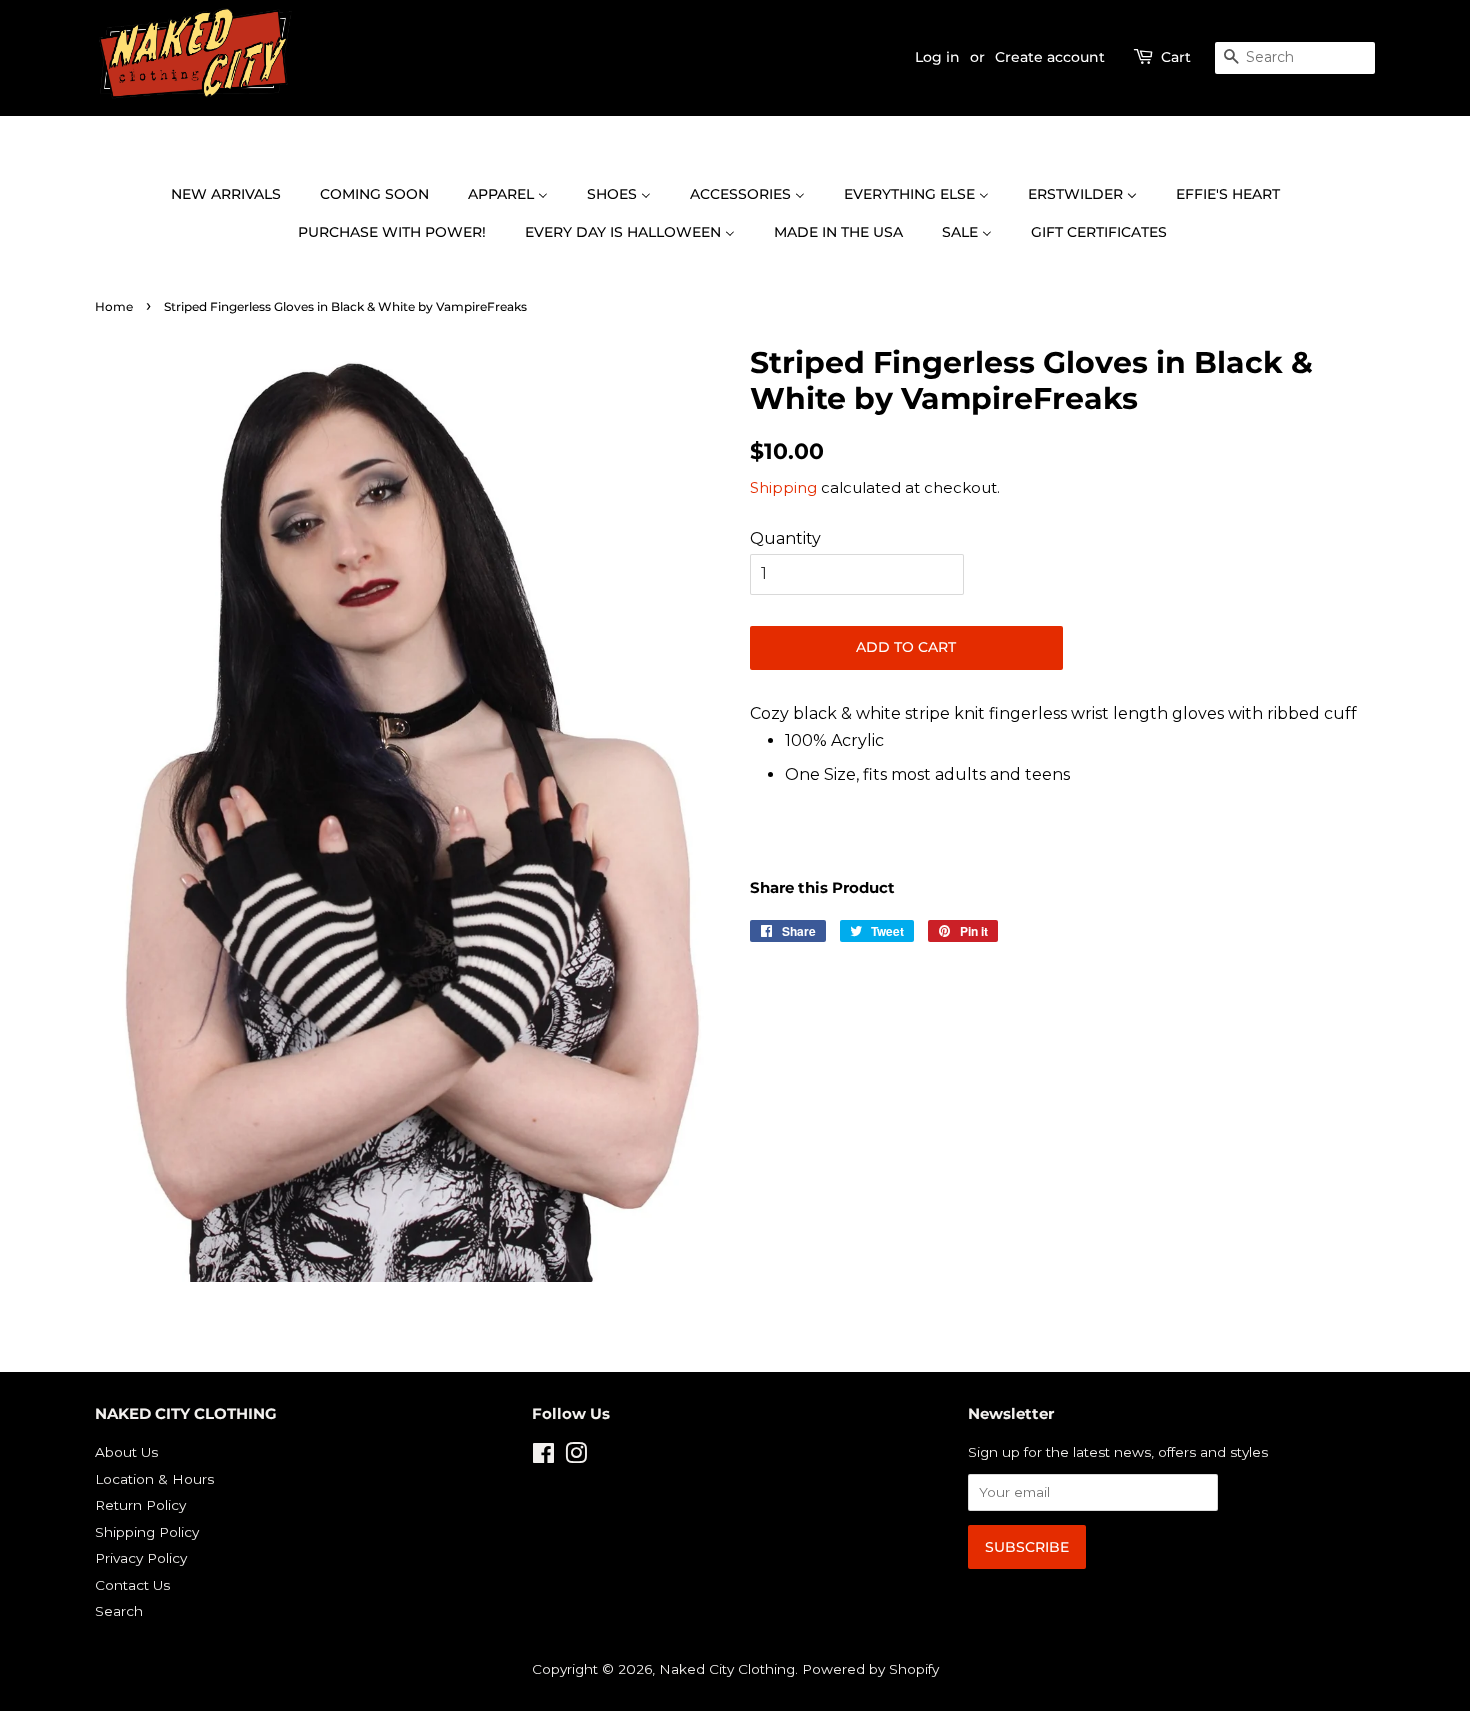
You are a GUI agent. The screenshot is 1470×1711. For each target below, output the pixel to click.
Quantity (785, 538)
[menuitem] (236, 195)
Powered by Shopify (870, 1669)
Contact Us (132, 1585)
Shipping (783, 487)
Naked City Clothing (727, 1669)
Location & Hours (154, 1479)
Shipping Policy (147, 1532)
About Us (126, 1452)
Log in (937, 57)
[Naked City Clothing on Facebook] (543, 1457)
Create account (1050, 57)
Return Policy (140, 1505)
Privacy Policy (141, 1558)
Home (114, 306)
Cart (1176, 57)
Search (119, 1611)
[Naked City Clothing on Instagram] (576, 1457)
